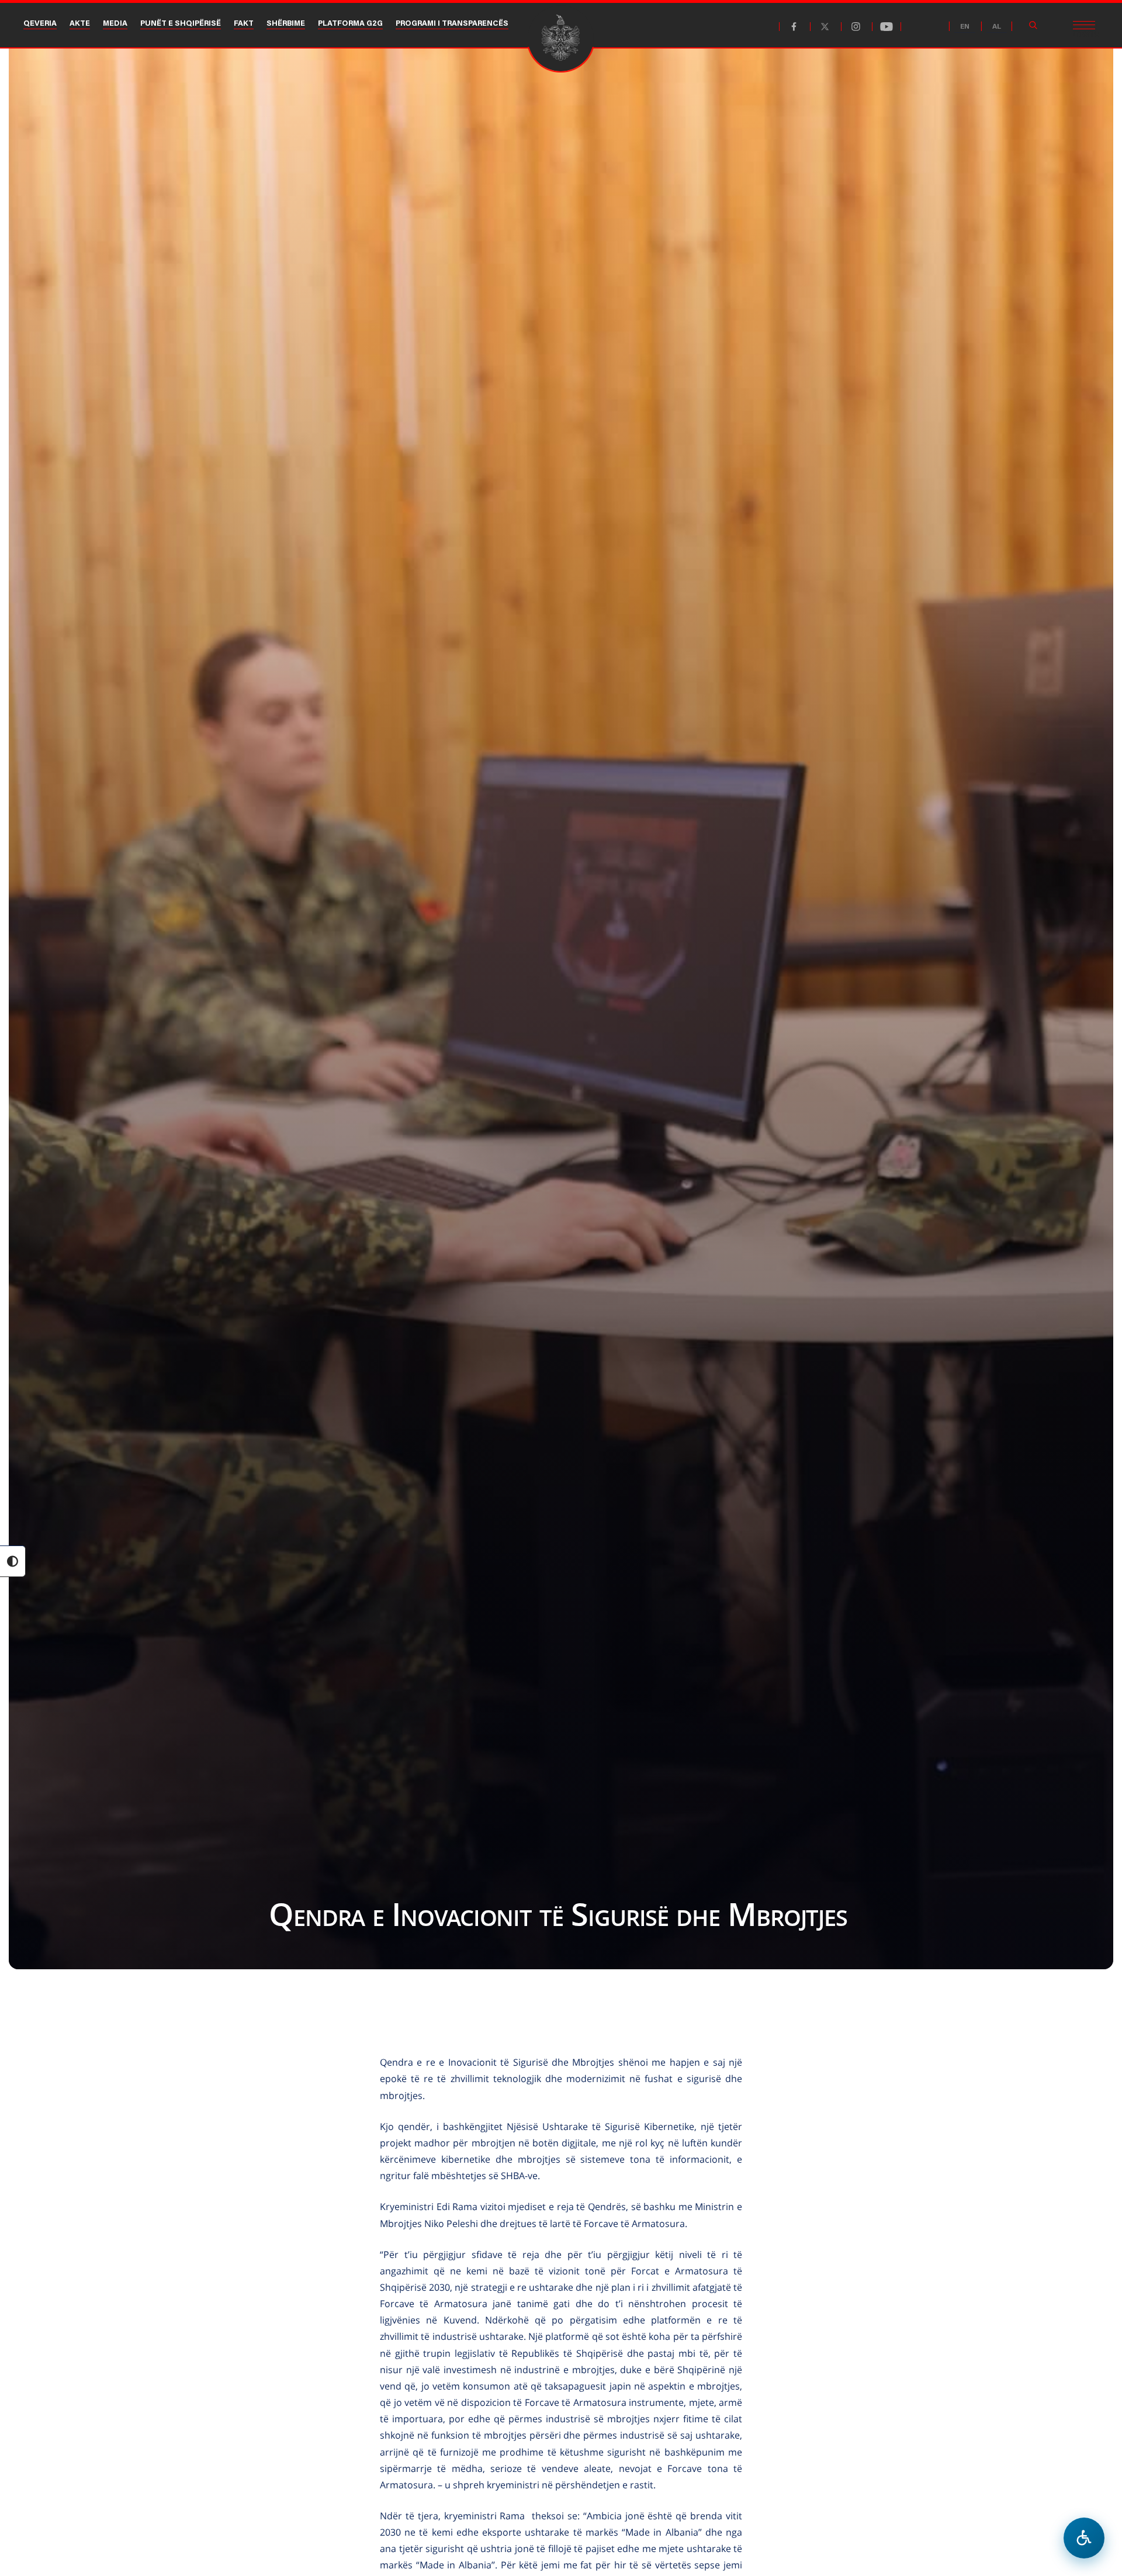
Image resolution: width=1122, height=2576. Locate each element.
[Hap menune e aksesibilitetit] (1084, 2538)
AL (997, 27)
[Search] (1033, 25)
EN (965, 27)
